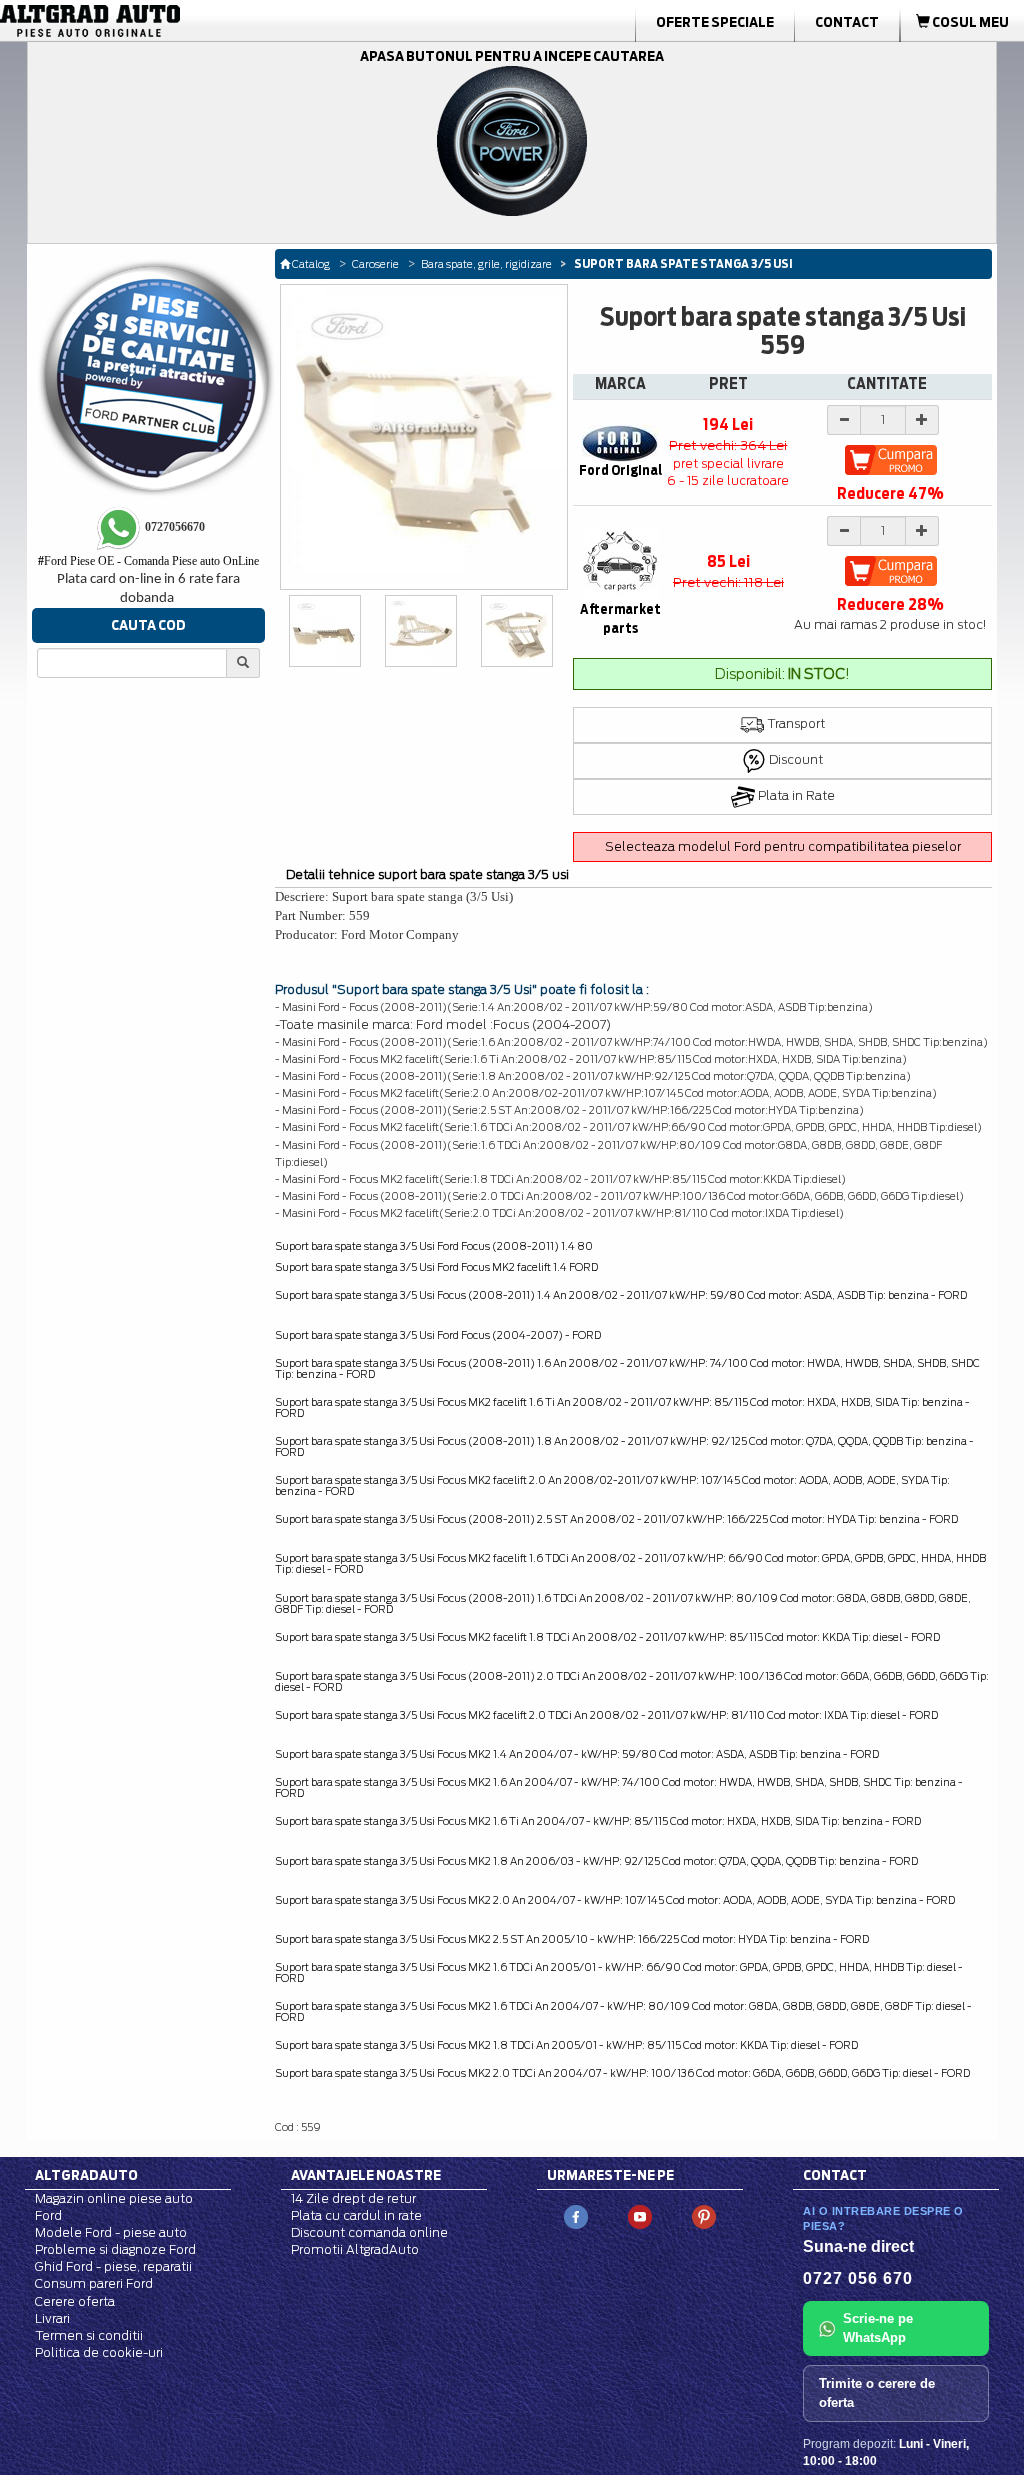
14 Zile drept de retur (353, 2198)
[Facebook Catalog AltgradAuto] (576, 2215)
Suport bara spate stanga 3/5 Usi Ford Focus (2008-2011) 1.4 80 (434, 1246)
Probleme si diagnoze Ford (115, 2249)
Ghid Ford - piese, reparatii (113, 2266)
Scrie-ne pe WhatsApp (878, 2328)
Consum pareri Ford (94, 2283)
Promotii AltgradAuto (355, 2249)
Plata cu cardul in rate (356, 2215)
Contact (847, 22)
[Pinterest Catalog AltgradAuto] (704, 2215)
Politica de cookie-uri (99, 2352)
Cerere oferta (75, 2301)
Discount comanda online (369, 2232)
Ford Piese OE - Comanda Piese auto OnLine (148, 561)
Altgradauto (86, 2175)
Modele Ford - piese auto (111, 2232)
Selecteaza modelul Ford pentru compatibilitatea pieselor (783, 846)
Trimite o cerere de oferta (877, 2393)
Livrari (52, 2318)
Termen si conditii (89, 2335)
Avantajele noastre (366, 2175)
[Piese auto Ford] (162, 21)
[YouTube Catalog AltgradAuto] (640, 2215)
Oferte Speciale (715, 22)
